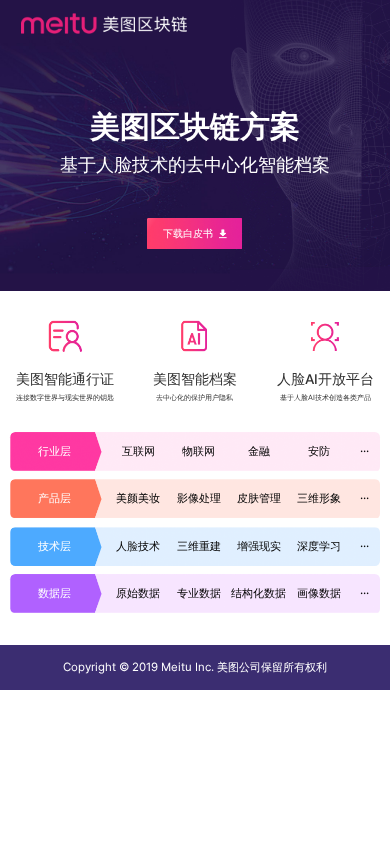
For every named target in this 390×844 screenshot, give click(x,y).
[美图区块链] (104, 23)
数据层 (54, 593)
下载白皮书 (188, 233)
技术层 (54, 546)
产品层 (54, 498)
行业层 (54, 451)
